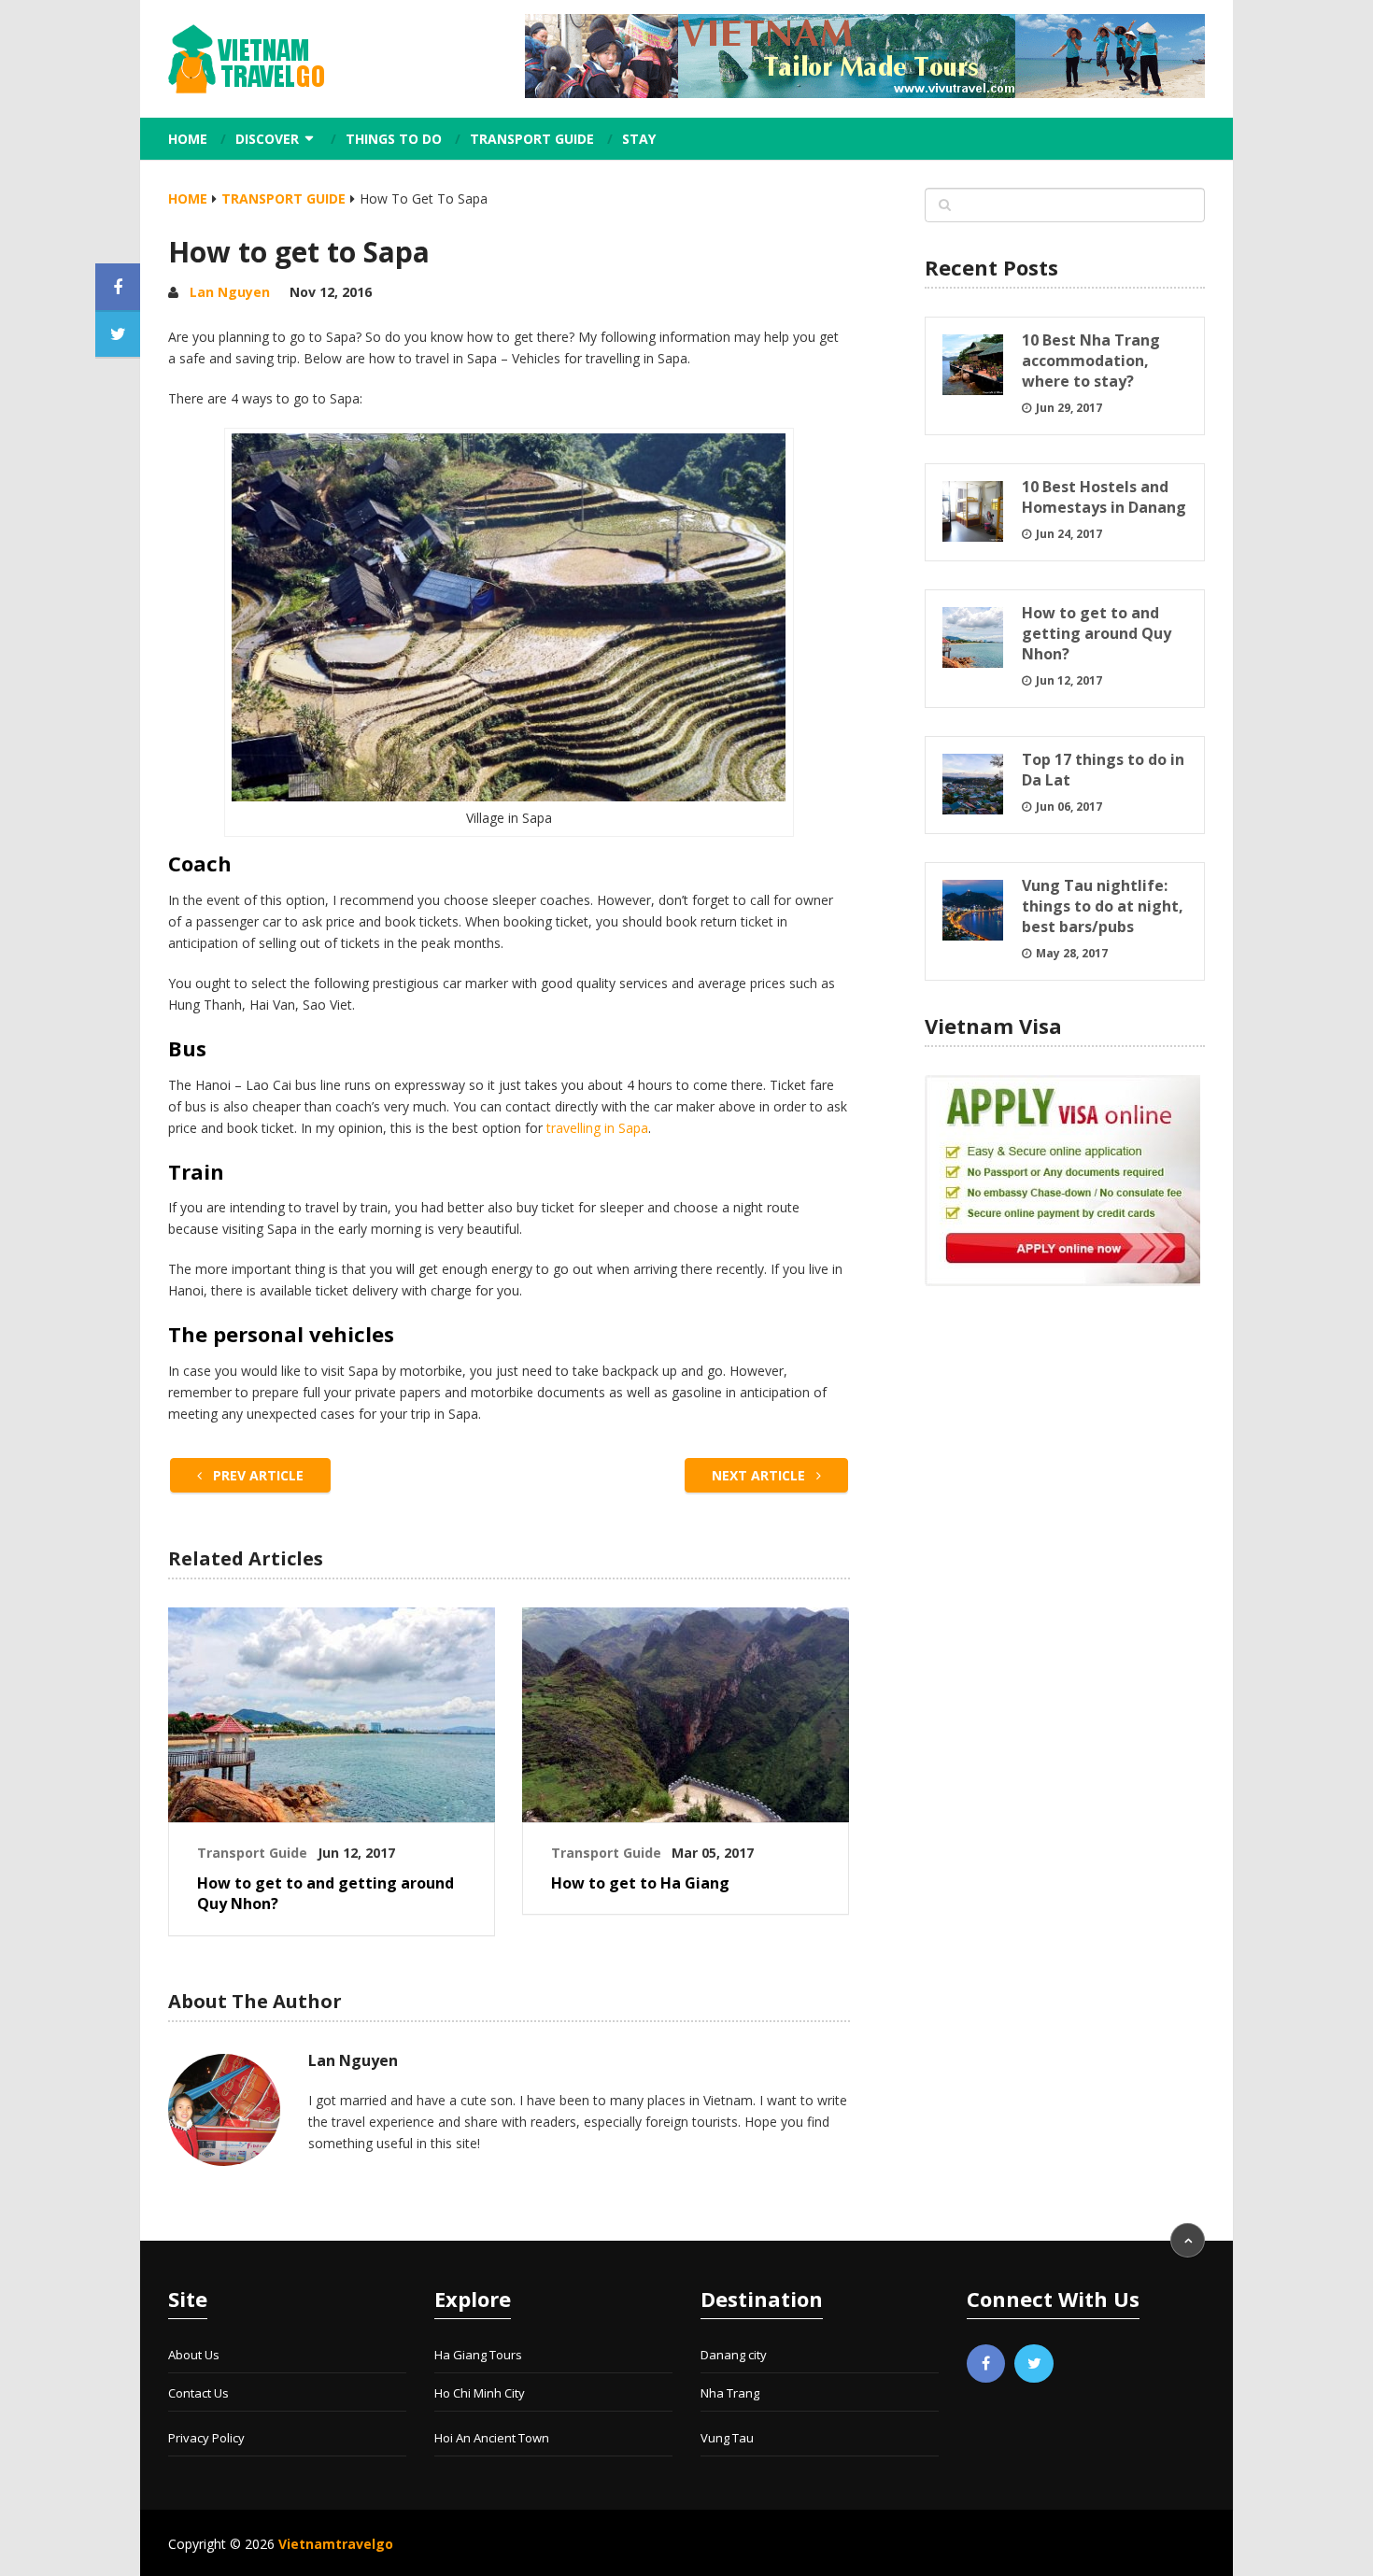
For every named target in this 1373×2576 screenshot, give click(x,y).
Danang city (734, 2355)
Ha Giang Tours (478, 2355)
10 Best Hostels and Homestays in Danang (1104, 497)
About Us (194, 2355)
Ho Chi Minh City (480, 2393)
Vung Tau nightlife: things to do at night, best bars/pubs (1103, 906)
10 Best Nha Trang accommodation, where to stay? (1091, 361)
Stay (639, 139)
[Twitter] (1034, 2364)
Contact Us (198, 2393)
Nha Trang (730, 2393)
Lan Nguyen (230, 292)
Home (188, 139)
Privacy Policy (206, 2438)
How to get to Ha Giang (640, 1883)
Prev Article (256, 1475)
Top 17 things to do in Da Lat (1103, 770)
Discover (267, 139)
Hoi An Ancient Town (492, 2438)
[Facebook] (986, 2364)
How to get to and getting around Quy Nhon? (326, 1893)
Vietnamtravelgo (336, 2544)
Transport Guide (532, 139)
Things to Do (394, 139)
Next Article (760, 1475)
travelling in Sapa (597, 1128)
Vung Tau (727, 2438)
